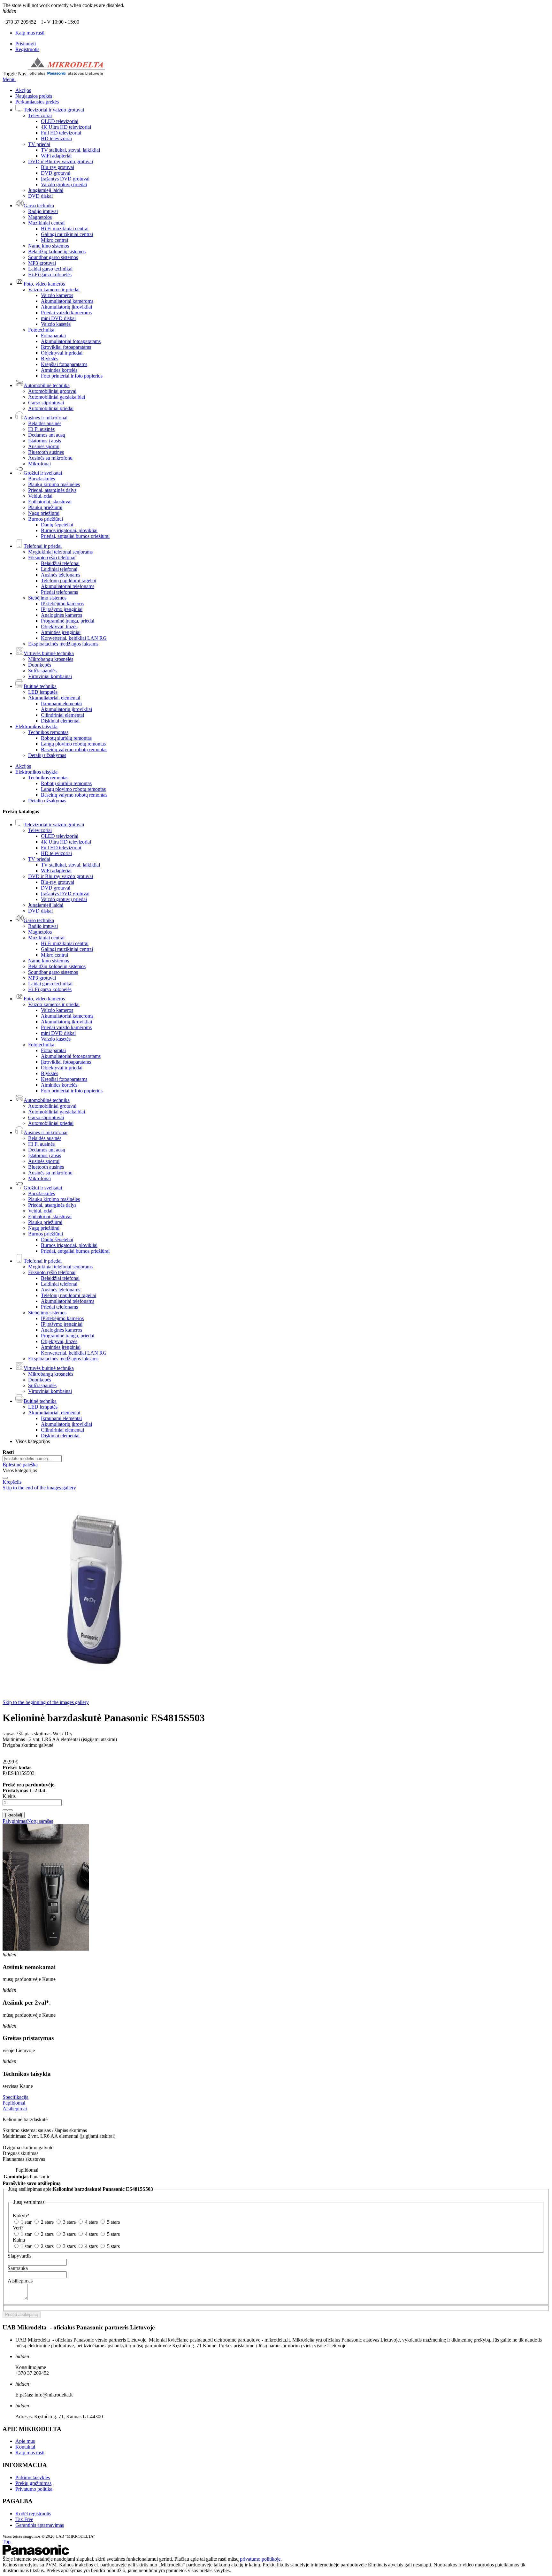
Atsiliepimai (15, 2109)
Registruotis (27, 49)
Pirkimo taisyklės (33, 2477)
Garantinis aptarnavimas (40, 2525)
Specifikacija (15, 2097)
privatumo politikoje (260, 2559)
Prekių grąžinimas (33, 2483)
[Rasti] (5, 1478)
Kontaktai (25, 2447)
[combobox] (32, 1459)
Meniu (9, 79)
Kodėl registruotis (33, 2514)
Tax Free (24, 2519)
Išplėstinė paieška (20, 1465)
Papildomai (14, 2103)
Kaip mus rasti (30, 33)
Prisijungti (26, 44)
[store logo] (66, 74)
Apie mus (25, 2441)
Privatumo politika (34, 2489)
